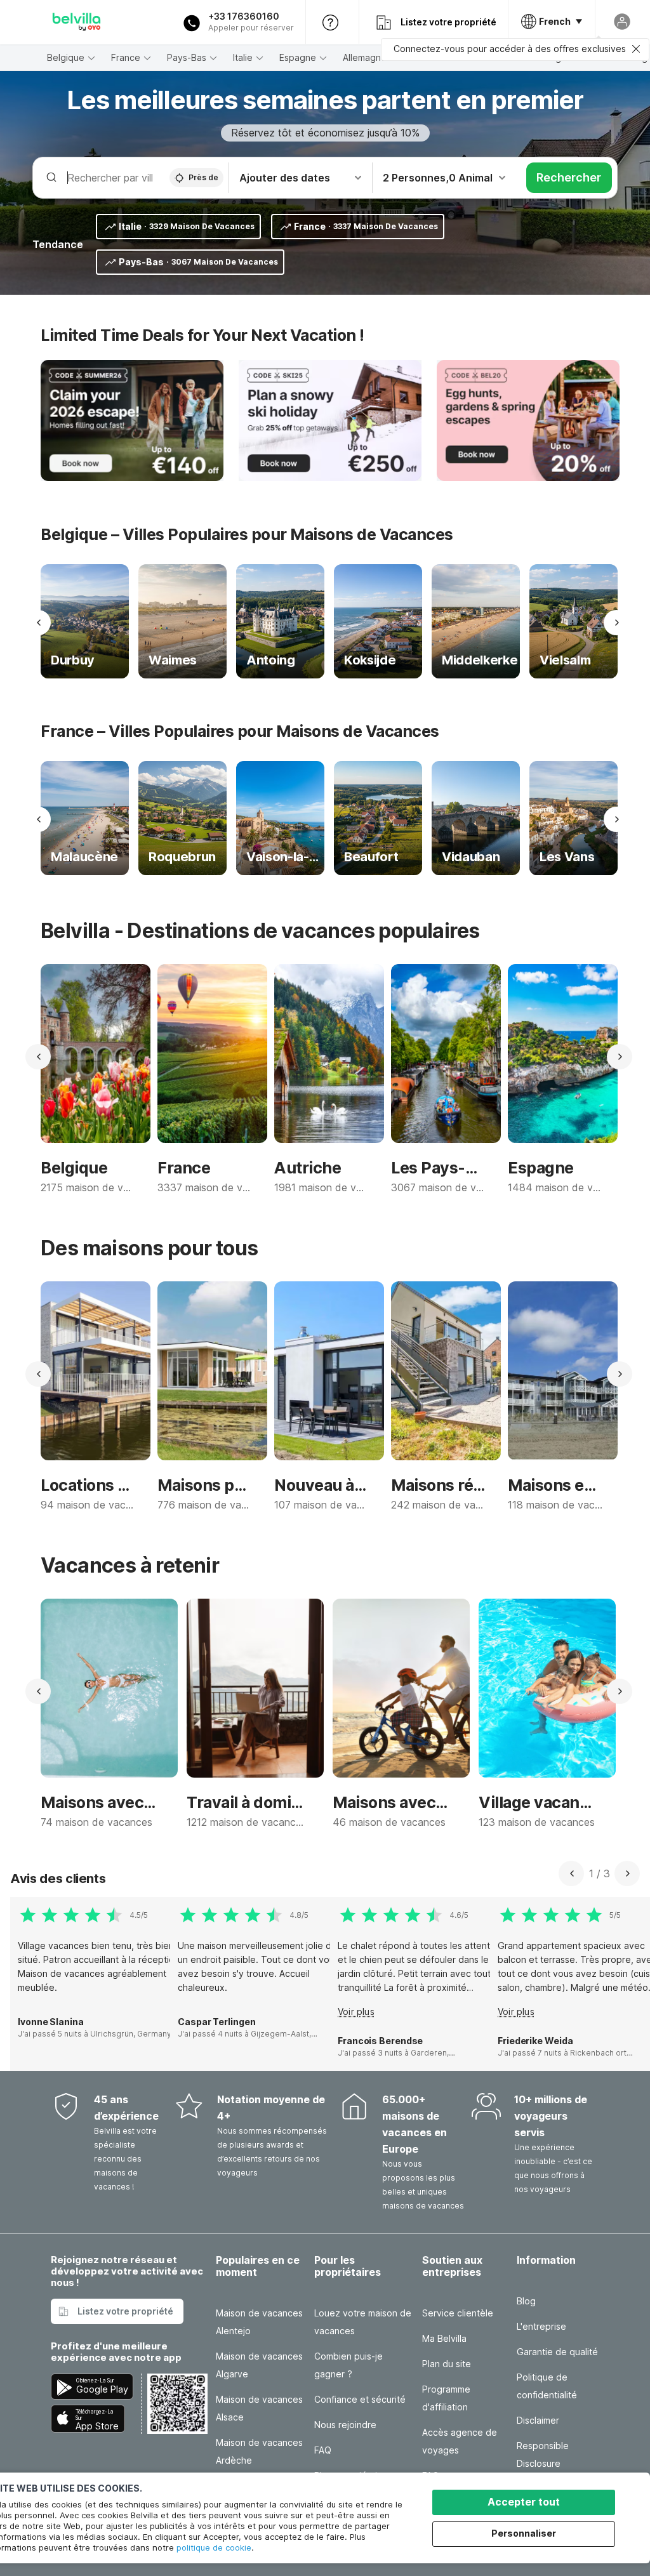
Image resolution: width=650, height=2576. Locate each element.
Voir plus (356, 2011)
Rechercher (569, 177)
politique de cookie (214, 2547)
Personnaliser (524, 2533)
